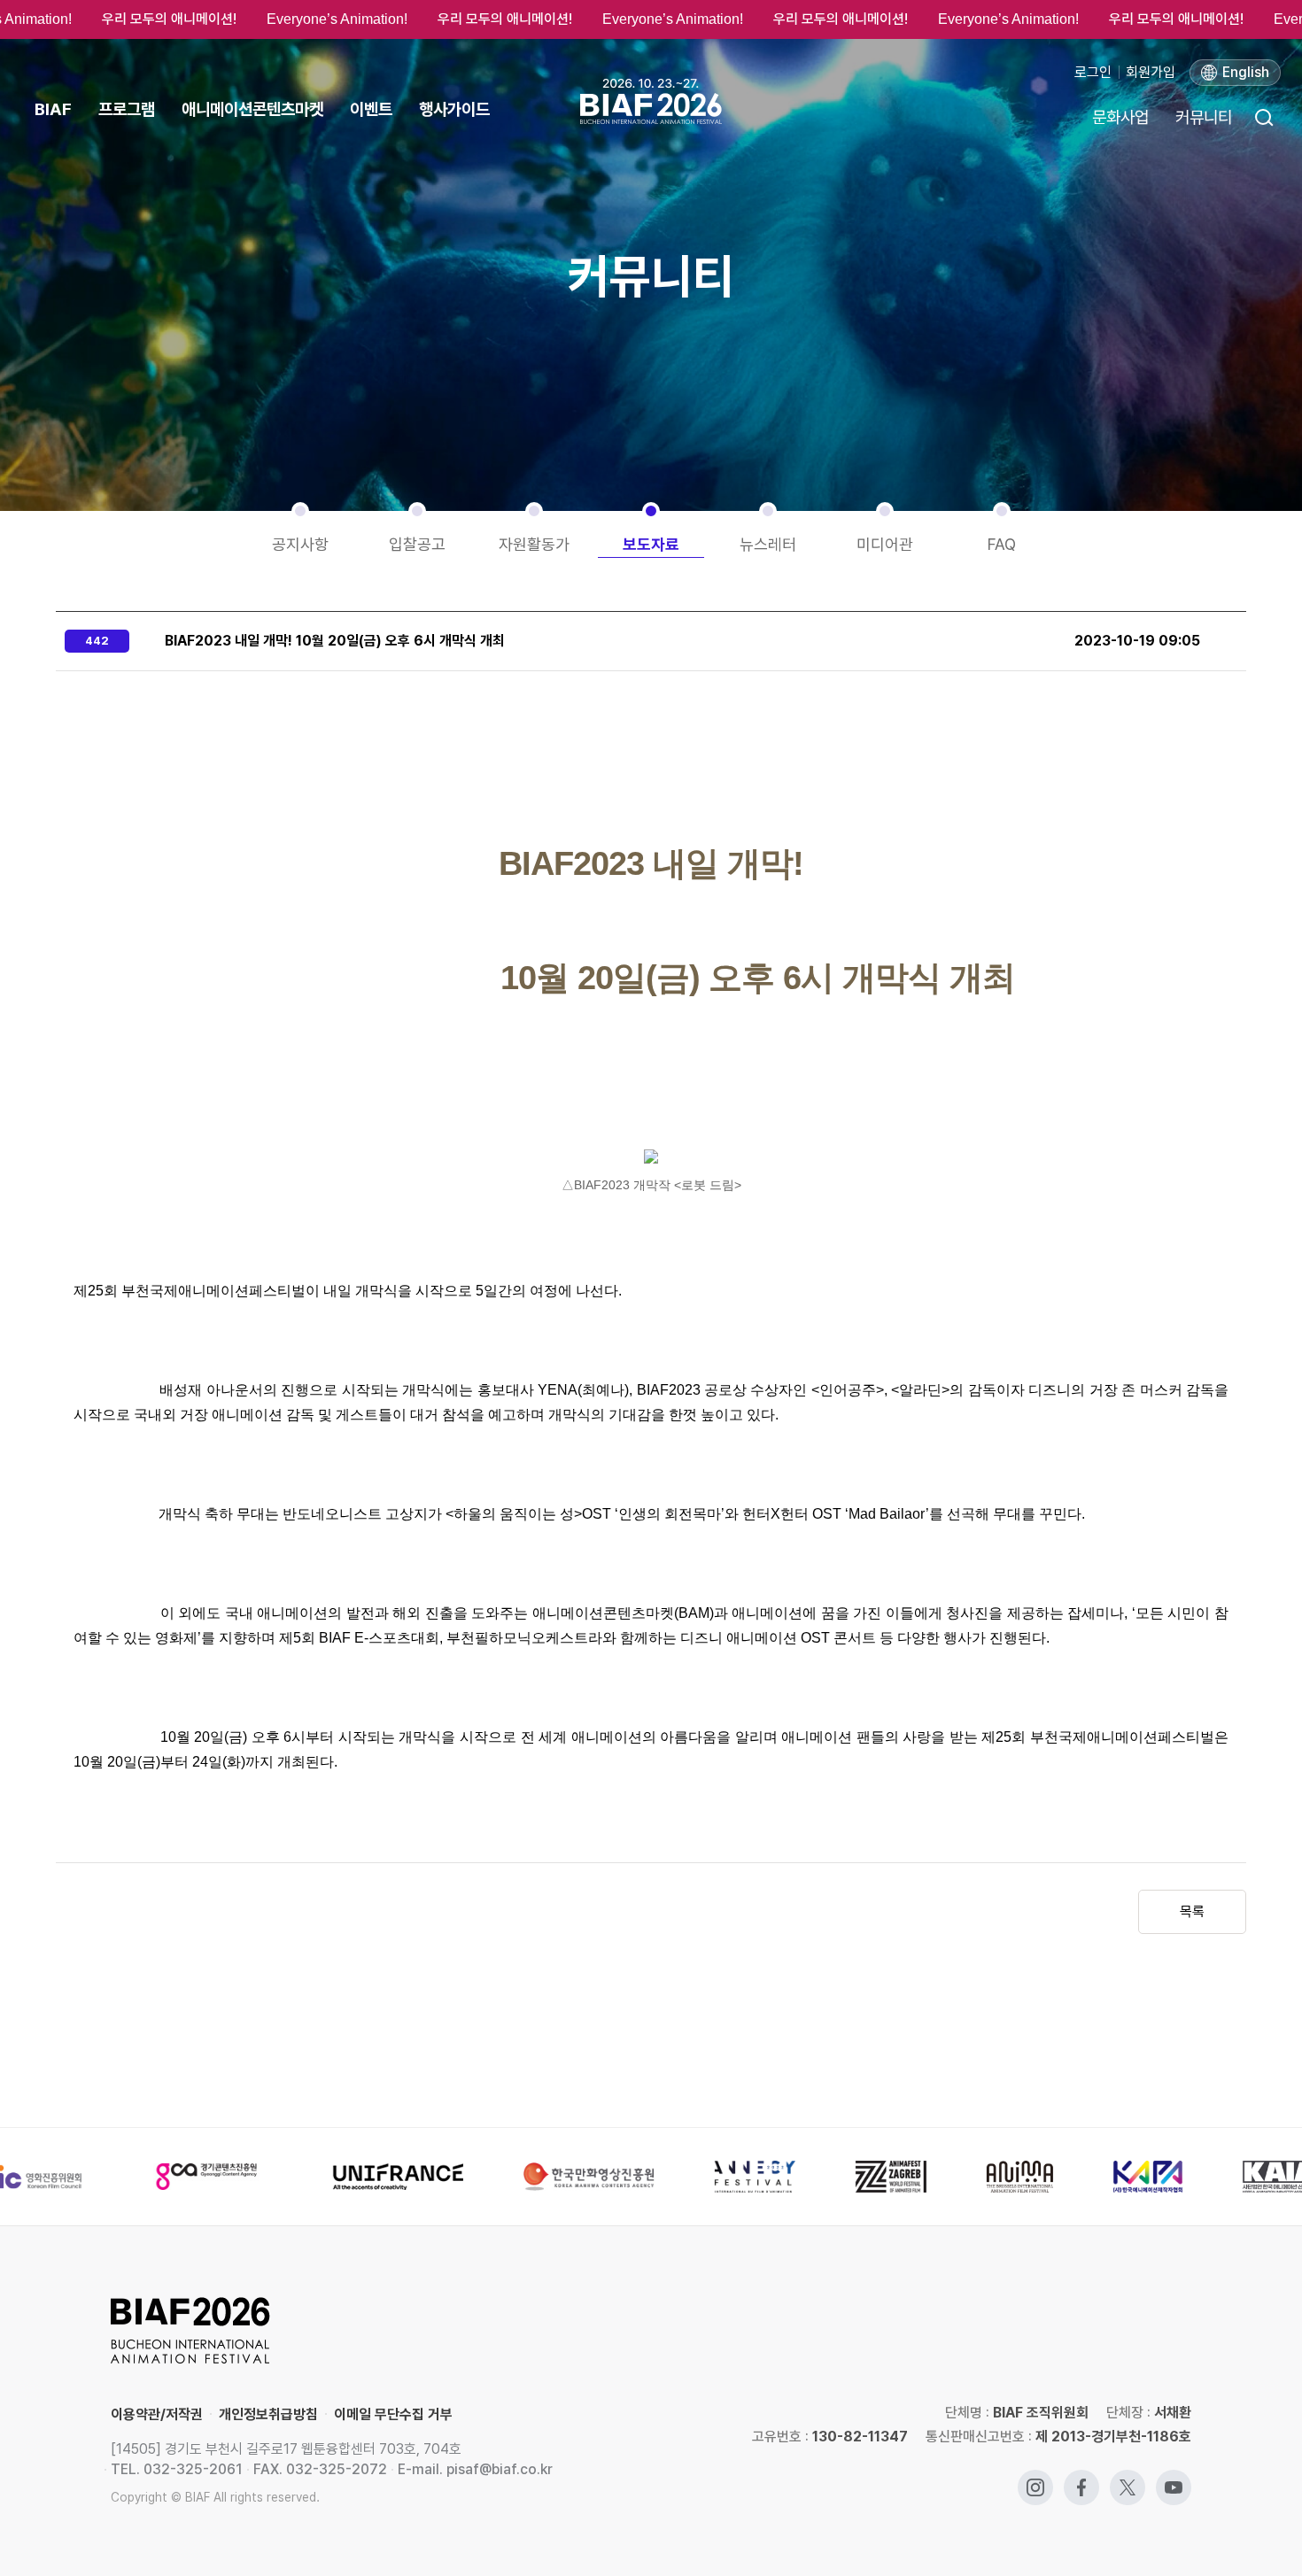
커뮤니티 (1204, 117)
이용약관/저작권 (157, 2414)
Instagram (1035, 2478)
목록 (1192, 1911)
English (1246, 72)
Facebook (1081, 2478)
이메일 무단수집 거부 (393, 2414)
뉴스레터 (768, 544)
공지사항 (300, 544)
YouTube (1174, 2478)
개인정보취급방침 (268, 2414)
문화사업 (1120, 117)
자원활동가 (534, 544)
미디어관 (885, 544)
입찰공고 (417, 544)
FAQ (1002, 544)
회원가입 (1151, 72)
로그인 (1093, 72)
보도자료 (651, 544)
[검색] (1263, 117)
